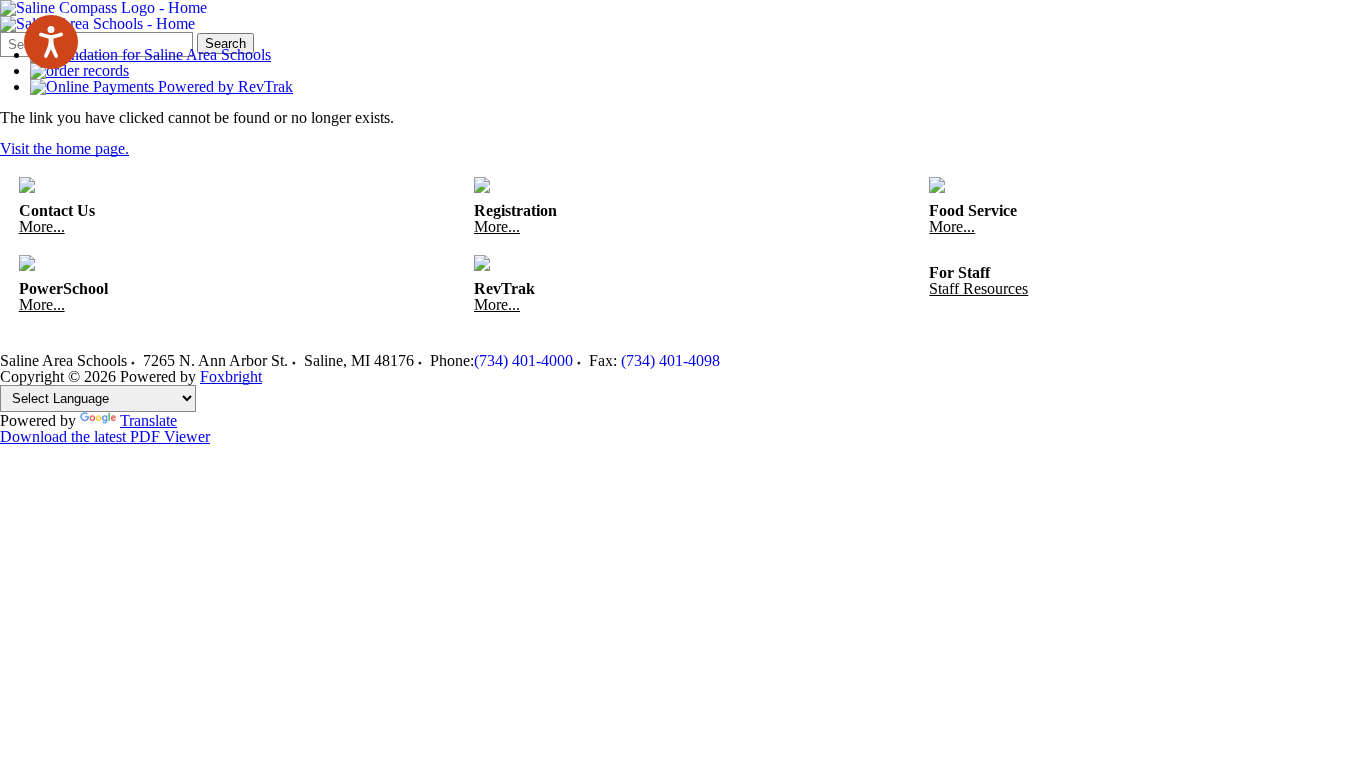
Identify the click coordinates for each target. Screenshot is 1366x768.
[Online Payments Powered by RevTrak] (161, 86)
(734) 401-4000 (523, 360)
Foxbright (231, 376)
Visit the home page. (64, 148)
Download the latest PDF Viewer (105, 436)
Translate (148, 420)
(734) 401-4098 (670, 360)
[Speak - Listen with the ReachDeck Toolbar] (51, 42)
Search (225, 43)
